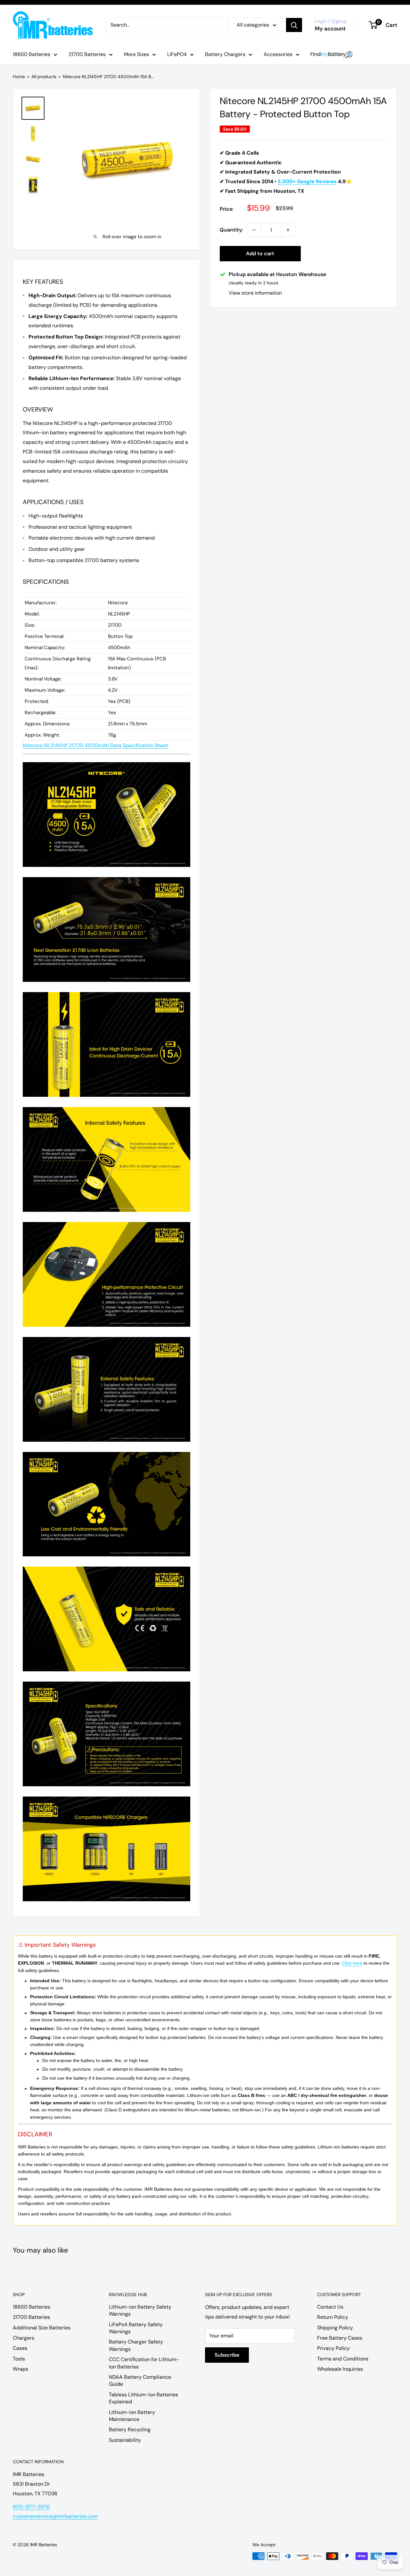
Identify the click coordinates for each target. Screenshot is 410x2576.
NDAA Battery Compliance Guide (140, 2380)
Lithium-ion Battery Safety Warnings (140, 2310)
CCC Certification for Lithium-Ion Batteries (144, 2363)
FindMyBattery (332, 55)
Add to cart (260, 253)
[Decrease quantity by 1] (254, 230)
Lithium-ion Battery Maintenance (132, 2416)
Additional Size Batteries (42, 2328)
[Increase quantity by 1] (288, 230)
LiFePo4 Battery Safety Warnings (136, 2328)
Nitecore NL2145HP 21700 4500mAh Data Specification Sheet (95, 745)
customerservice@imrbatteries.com (55, 2516)
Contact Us (330, 2307)
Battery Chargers (225, 54)
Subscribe (227, 2355)
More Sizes (136, 54)
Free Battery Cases (340, 2338)
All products (44, 77)
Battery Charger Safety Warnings (136, 2345)
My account (330, 29)
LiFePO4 (177, 54)
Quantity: (231, 230)
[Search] (294, 25)
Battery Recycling (130, 2429)
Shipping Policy (335, 2328)
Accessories (278, 54)
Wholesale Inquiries (340, 2369)
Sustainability (125, 2440)
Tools (19, 2359)
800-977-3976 (31, 2507)
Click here (352, 1963)
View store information (255, 293)
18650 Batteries (32, 54)
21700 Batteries (87, 54)
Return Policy (333, 2317)
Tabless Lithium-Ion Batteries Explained (143, 2398)
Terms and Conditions (343, 2359)
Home (19, 77)
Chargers (24, 2338)
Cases (20, 2348)
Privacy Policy (333, 2348)
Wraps (20, 2369)
